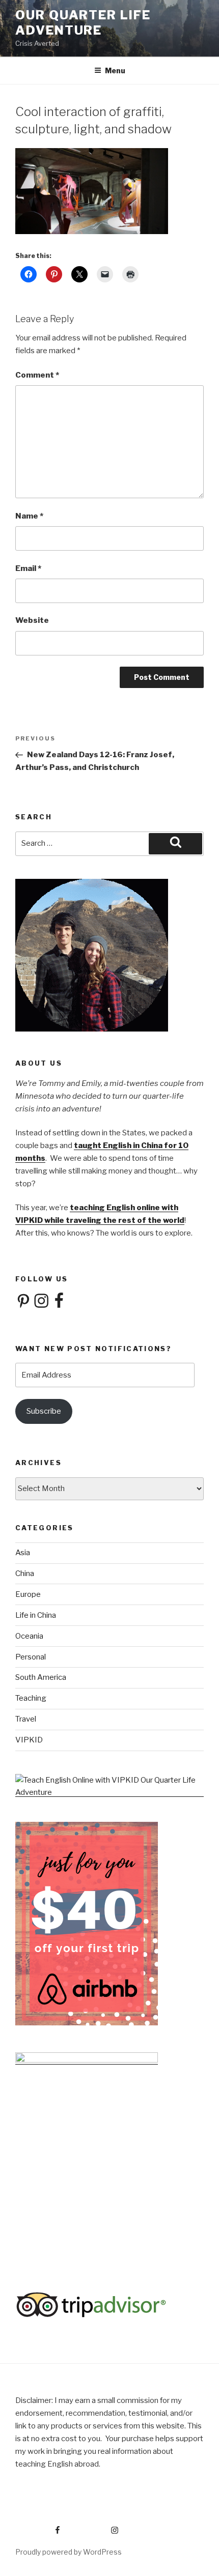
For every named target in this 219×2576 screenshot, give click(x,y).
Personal (31, 1657)
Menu (115, 70)
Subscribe (44, 1411)
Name (29, 516)
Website (32, 620)
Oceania (29, 1636)
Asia (23, 1553)
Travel (26, 1719)
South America (41, 1677)
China (25, 1573)
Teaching (31, 1698)
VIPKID (29, 1740)
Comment (37, 375)
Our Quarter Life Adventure (83, 23)
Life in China (36, 1615)
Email (28, 568)
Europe (28, 1594)
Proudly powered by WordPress (69, 2552)
